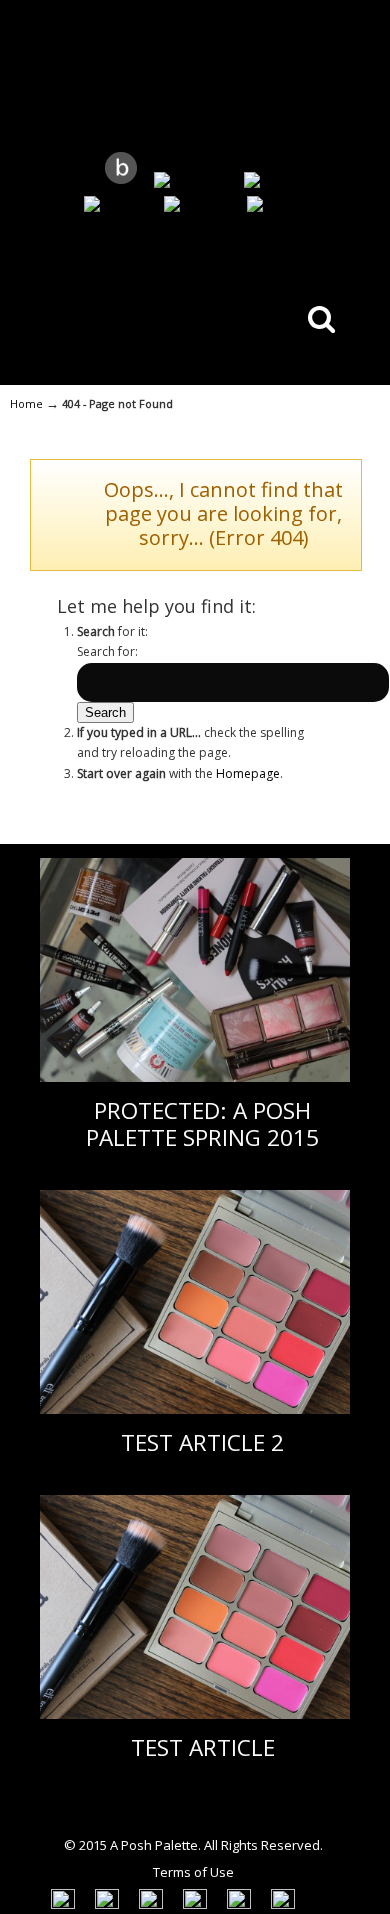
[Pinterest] (197, 205)
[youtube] (115, 205)
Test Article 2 (202, 1442)
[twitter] (270, 181)
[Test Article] (195, 1714)
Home (26, 403)
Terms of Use (193, 1872)
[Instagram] (190, 181)
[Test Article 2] (195, 1409)
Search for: (107, 651)
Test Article (203, 1747)
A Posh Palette (195, 75)
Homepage (248, 773)
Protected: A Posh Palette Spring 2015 (202, 1124)
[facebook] (282, 205)
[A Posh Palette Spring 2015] (195, 1077)
